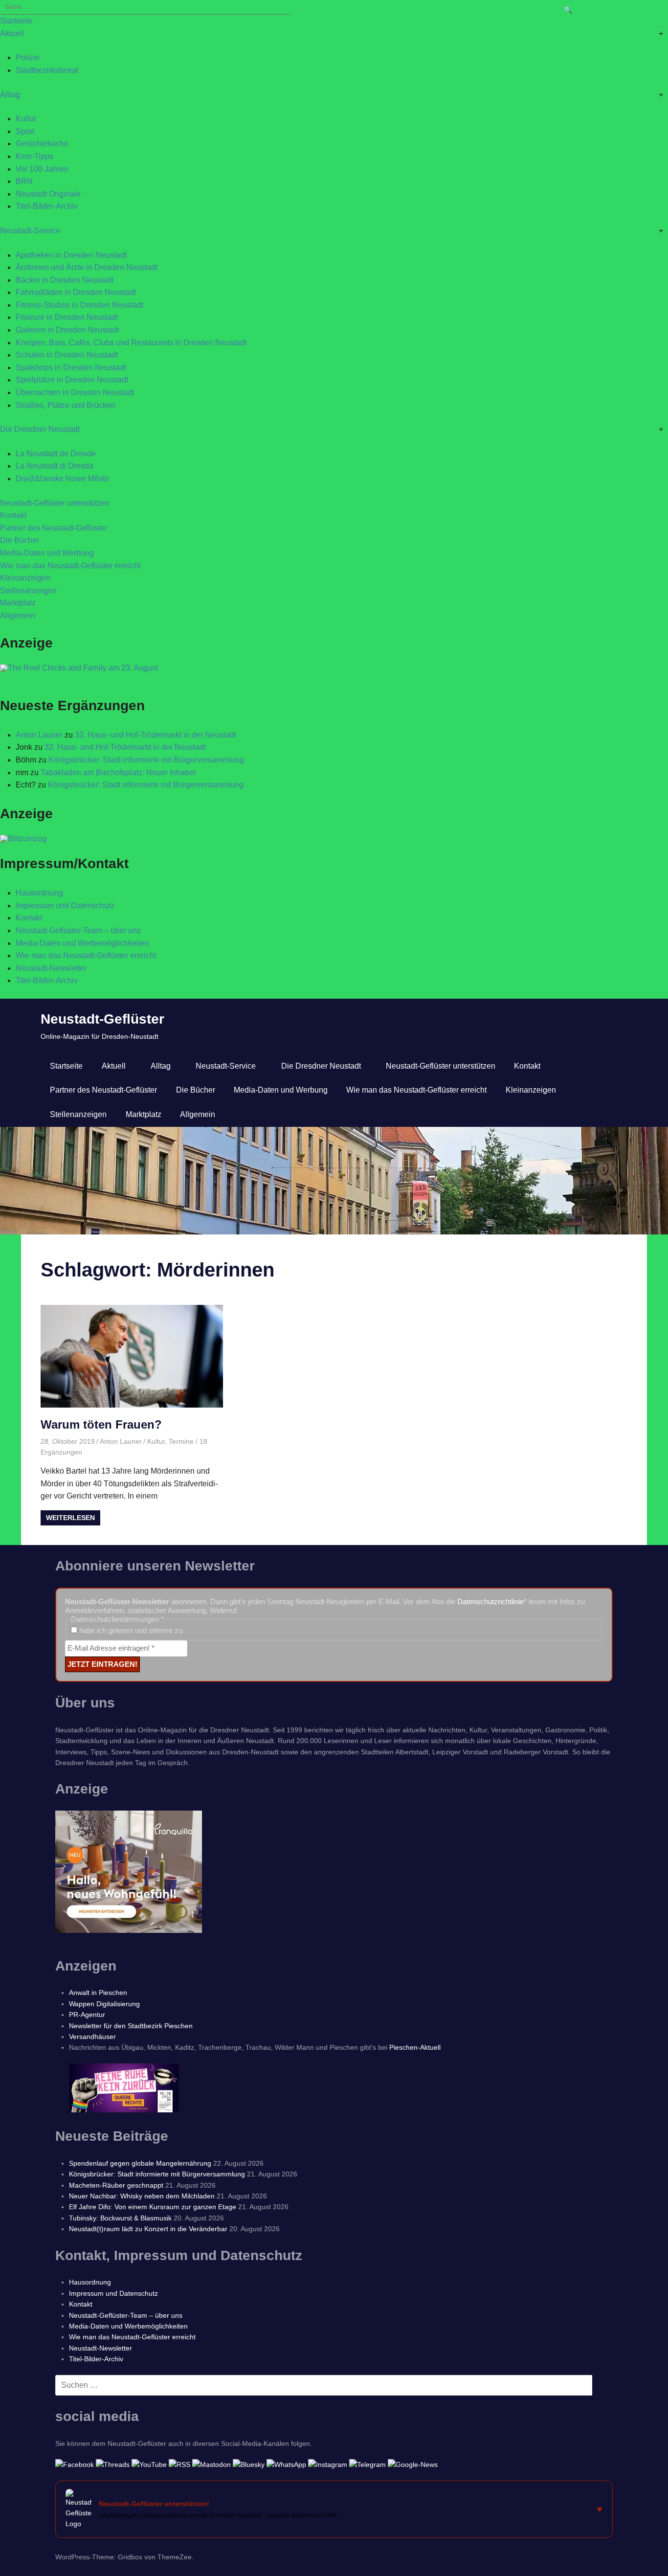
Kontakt (13, 515)
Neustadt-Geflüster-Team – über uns (78, 930)
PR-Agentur (87, 2015)
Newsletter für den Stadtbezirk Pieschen (131, 2026)
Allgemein (18, 616)
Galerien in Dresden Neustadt (67, 330)
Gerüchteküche (42, 144)
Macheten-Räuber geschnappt (116, 2185)
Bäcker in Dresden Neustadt (65, 280)
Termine (181, 1441)
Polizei (28, 57)
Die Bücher (20, 540)
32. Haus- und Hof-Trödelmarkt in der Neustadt (156, 735)
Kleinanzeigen (25, 578)
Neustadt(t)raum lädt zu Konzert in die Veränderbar (148, 2229)
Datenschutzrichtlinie (490, 1602)
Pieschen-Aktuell (415, 2047)
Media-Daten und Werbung (47, 553)
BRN (24, 181)
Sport (25, 131)
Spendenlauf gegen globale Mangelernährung (140, 2163)
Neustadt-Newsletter (51, 968)
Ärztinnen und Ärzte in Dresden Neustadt (87, 267)
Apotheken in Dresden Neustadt (71, 255)
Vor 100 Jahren (42, 169)
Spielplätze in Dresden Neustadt (72, 380)
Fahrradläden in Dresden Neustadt (76, 292)
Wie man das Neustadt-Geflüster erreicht (70, 566)
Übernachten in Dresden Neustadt (75, 392)
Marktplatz (18, 603)
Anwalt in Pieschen (98, 1993)
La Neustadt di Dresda (55, 466)
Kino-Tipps (34, 156)
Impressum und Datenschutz (65, 906)
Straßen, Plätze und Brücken (66, 405)
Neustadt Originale (48, 194)
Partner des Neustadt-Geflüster (54, 528)
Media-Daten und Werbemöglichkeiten (82, 943)
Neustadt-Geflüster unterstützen (55, 503)
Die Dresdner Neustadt (40, 429)
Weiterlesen (70, 1518)
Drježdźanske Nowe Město (62, 479)
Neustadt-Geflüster (102, 1019)
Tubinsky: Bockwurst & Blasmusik (120, 2218)
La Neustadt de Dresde (56, 454)
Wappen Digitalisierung (104, 2004)
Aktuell (12, 34)
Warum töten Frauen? (101, 1424)
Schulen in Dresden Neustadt (67, 355)
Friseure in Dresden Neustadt (67, 317)
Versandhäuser (92, 2037)
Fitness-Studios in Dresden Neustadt (79, 305)
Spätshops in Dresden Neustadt (71, 368)
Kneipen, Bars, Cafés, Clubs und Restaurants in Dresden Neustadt (131, 343)
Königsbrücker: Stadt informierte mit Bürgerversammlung (146, 760)
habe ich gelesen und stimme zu (130, 1630)
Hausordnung (39, 893)
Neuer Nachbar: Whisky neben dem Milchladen (142, 2196)
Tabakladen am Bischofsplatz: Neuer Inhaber (118, 773)
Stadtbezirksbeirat (47, 70)
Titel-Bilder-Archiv (47, 206)
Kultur (26, 119)
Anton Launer (39, 735)
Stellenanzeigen (28, 591)
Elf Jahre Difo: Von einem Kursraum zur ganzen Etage (153, 2207)
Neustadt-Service (30, 231)
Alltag (10, 95)
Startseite (16, 21)
